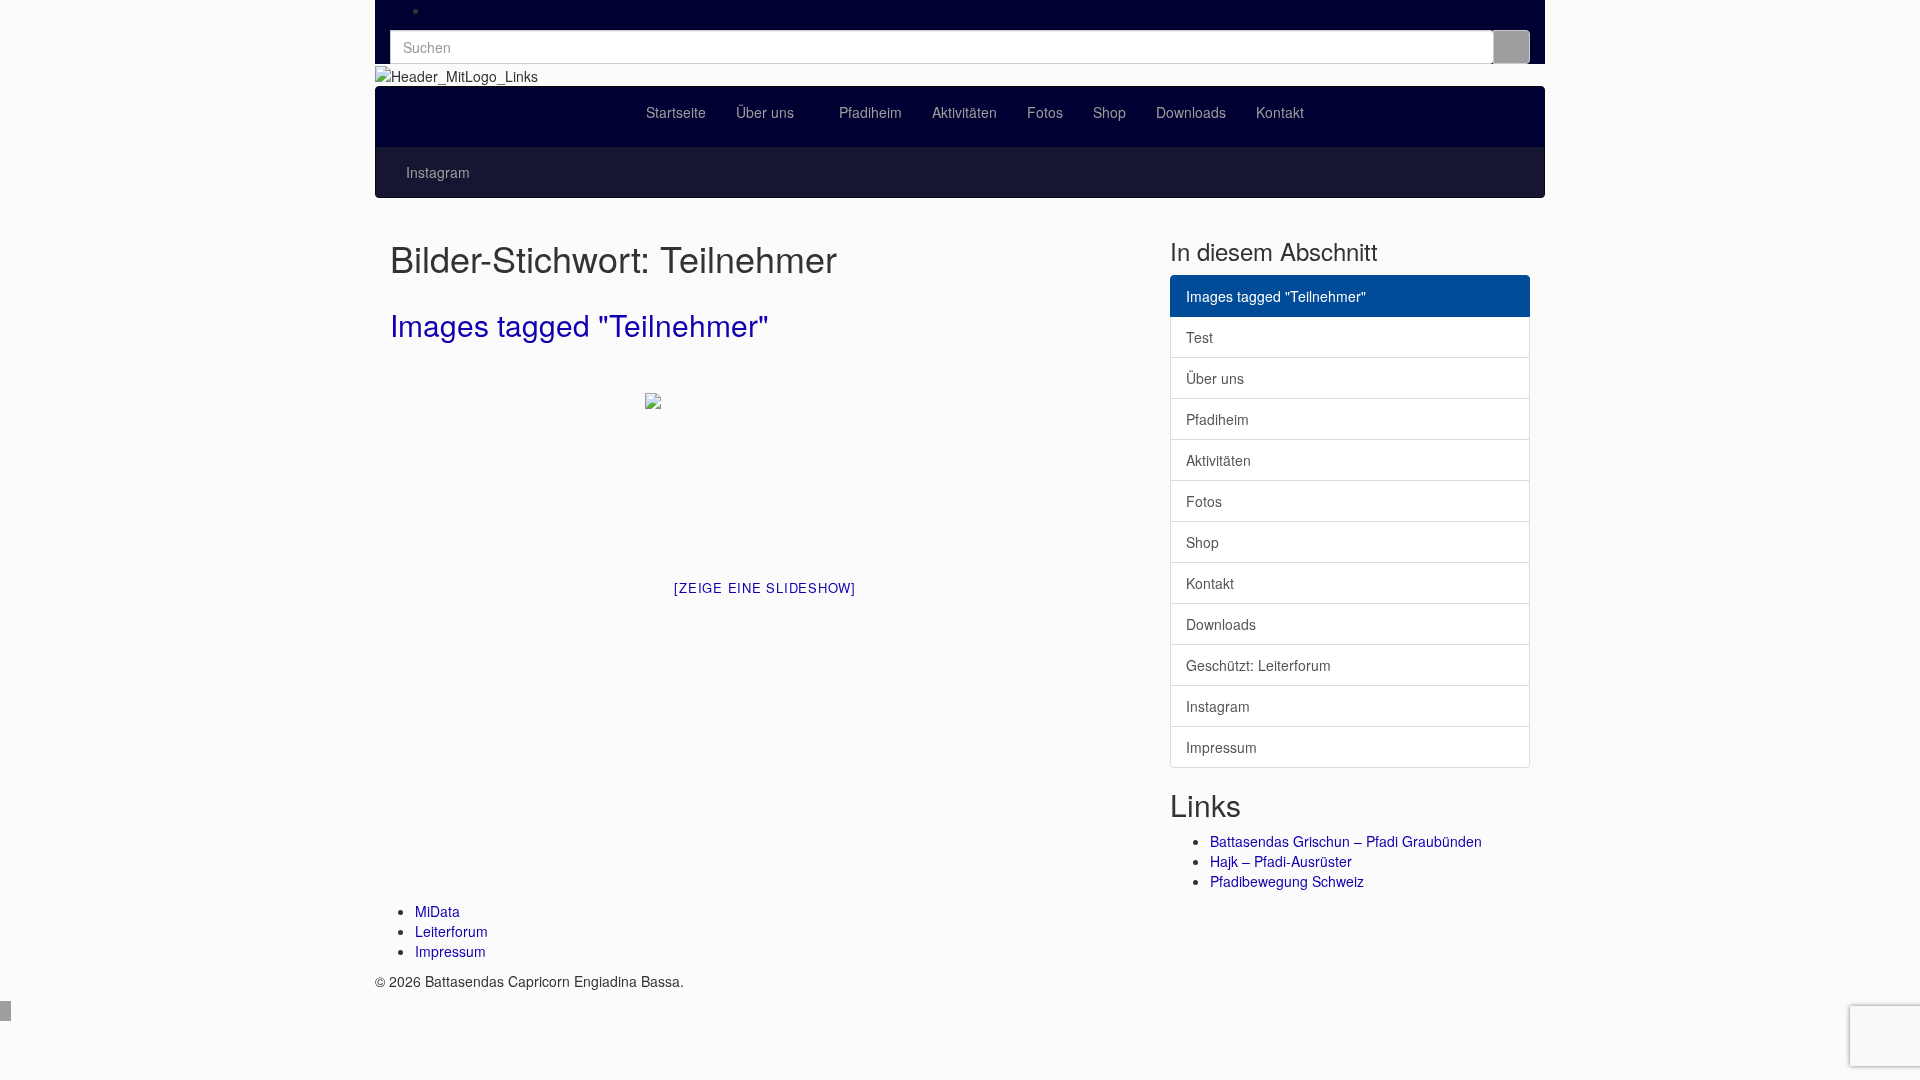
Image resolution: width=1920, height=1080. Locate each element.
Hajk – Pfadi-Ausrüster (1281, 861)
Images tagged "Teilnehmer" (579, 324)
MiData (437, 911)
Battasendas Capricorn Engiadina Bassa (503, 97)
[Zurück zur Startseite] (544, 74)
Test (1199, 337)
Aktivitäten (964, 112)
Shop (1109, 112)
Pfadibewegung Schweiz (1287, 881)
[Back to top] (5, 1011)
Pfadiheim (870, 112)
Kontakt (1280, 112)
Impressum (1221, 747)
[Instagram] (435, 10)
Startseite (676, 112)
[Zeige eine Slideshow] (765, 587)
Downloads (1191, 112)
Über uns (767, 112)
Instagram (438, 172)
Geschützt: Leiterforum (1258, 665)
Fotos (1045, 112)
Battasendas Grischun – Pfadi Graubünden (1346, 841)
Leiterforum (451, 931)
